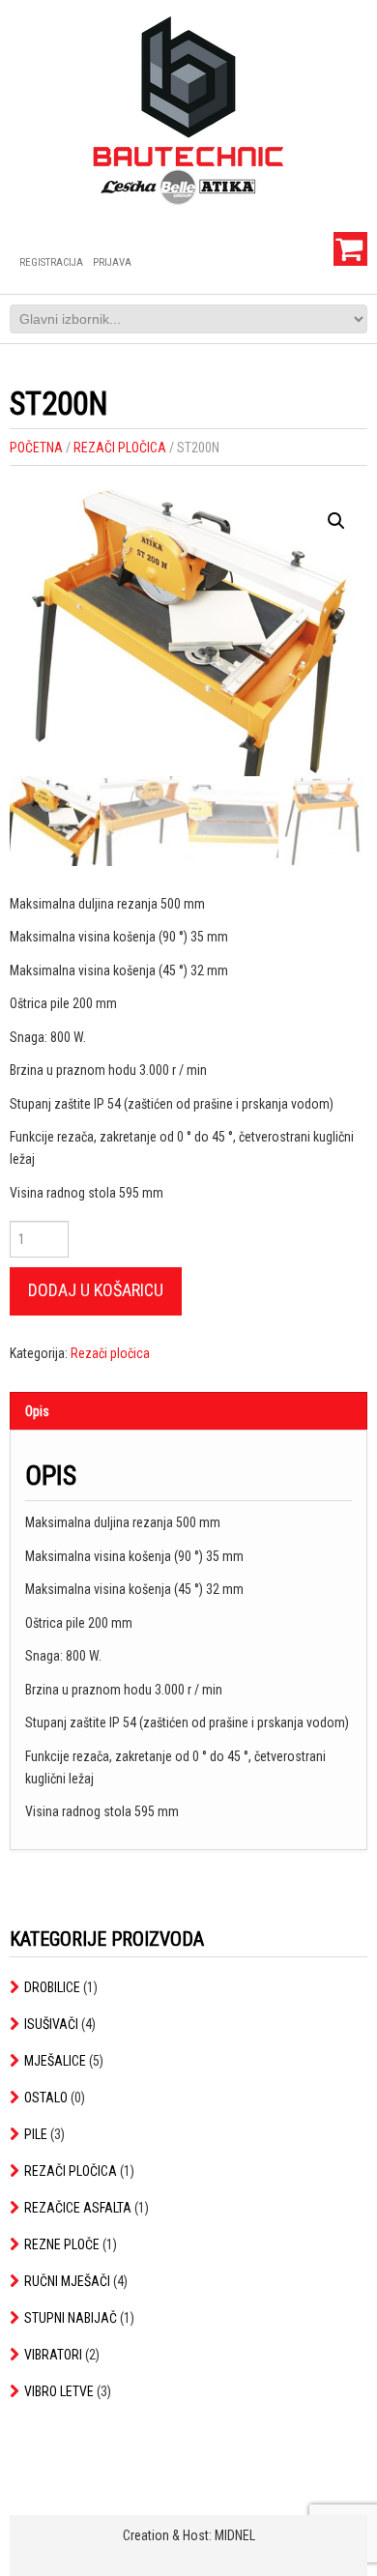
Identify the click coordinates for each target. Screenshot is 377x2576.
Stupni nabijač (71, 2318)
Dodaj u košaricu (96, 1290)
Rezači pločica (120, 448)
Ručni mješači (67, 2281)
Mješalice (55, 2061)
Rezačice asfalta (78, 2208)
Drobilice (52, 1987)
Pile (36, 2134)
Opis (37, 1411)
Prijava (112, 262)
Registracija (51, 262)
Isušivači (51, 2024)
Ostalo (46, 2098)
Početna (36, 448)
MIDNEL (235, 2535)
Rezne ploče (62, 2244)
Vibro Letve (59, 2391)
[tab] (188, 1411)
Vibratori (53, 2355)
